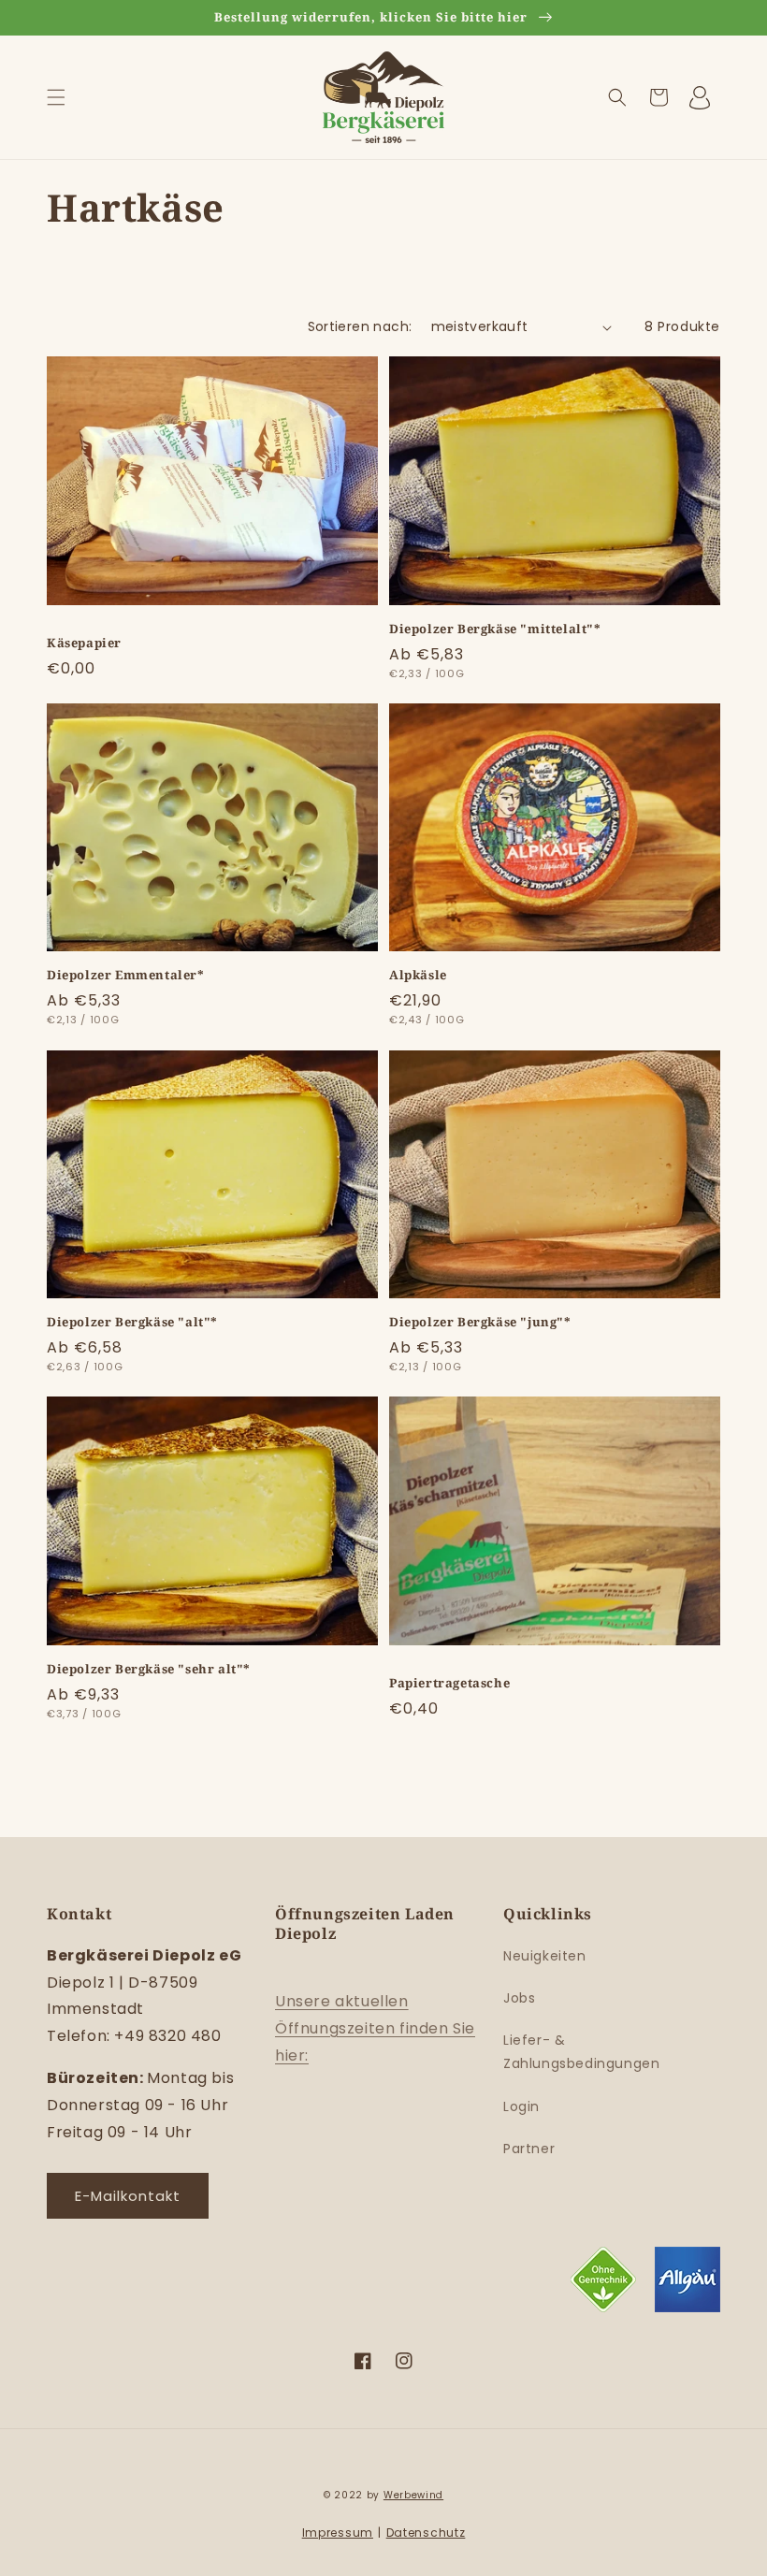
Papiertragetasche (449, 1683)
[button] (56, 97)
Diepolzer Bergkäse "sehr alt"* (149, 1669)
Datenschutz (426, 2533)
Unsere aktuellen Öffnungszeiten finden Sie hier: (375, 2028)
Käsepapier (84, 643)
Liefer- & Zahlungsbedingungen (581, 2052)
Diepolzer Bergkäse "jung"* (480, 1322)
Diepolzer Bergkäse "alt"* (132, 1322)
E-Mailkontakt (128, 2196)
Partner (529, 2149)
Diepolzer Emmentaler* (126, 975)
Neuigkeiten (545, 1956)
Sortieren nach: (360, 326)
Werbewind (413, 2495)
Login (521, 2106)
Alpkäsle (418, 975)
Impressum (338, 2533)
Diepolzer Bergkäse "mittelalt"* (495, 629)
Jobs (519, 1998)
